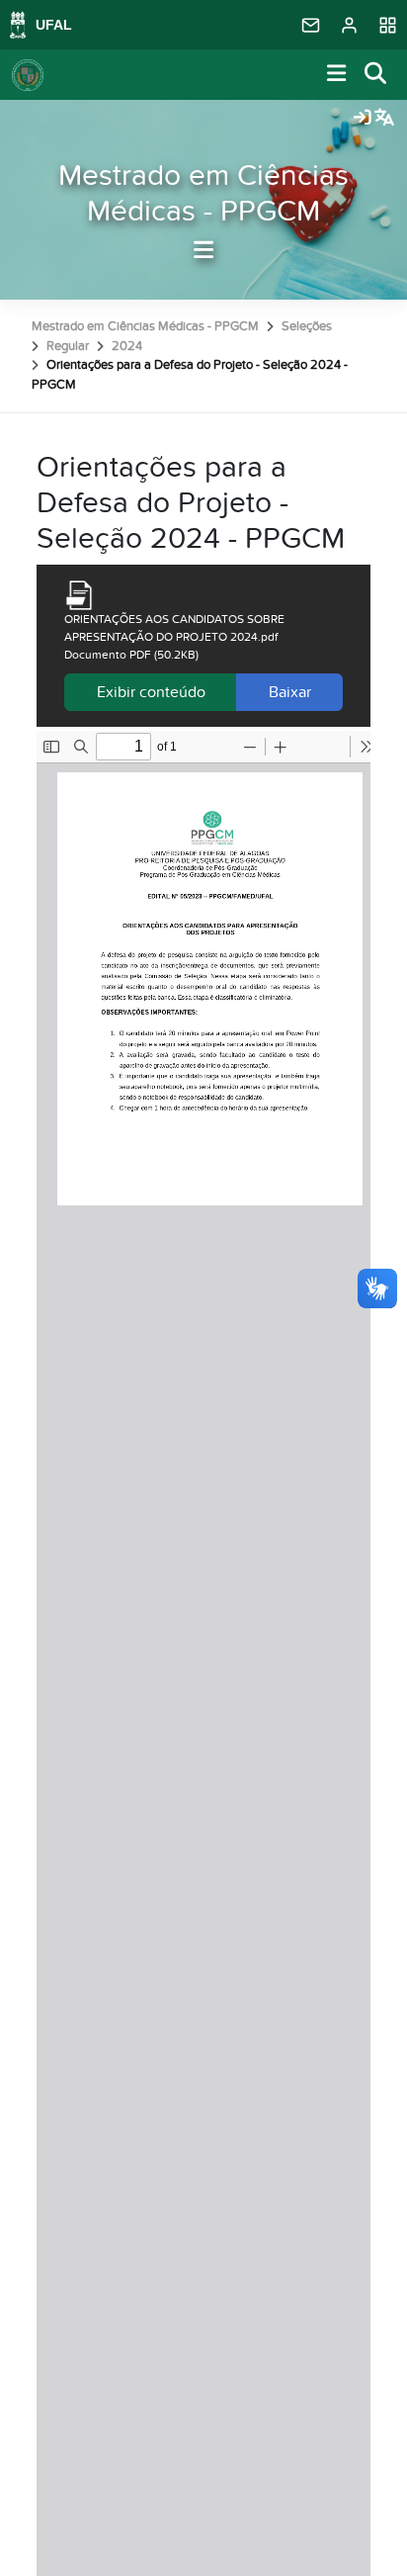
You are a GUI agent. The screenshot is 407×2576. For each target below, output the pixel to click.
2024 (127, 346)
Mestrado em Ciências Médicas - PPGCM (203, 194)
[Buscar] (376, 75)
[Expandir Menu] (337, 75)
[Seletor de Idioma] (384, 119)
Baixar (290, 692)
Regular (68, 346)
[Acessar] (363, 119)
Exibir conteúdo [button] (151, 692)
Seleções (307, 326)
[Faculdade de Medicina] (28, 75)
